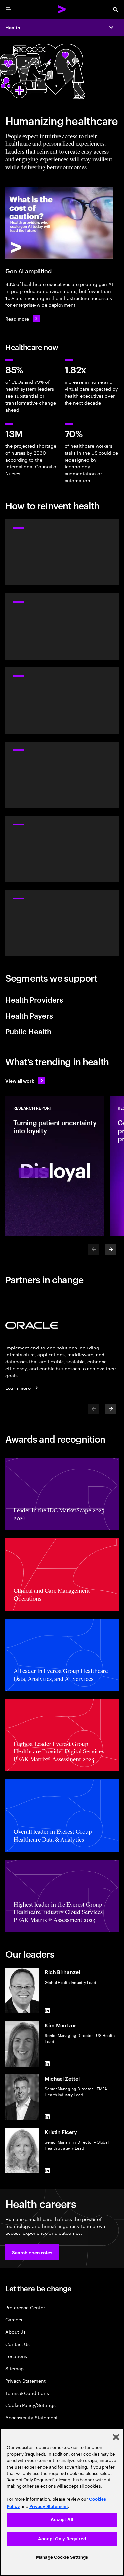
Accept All (62, 2520)
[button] (32, 2252)
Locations (16, 2356)
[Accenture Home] (62, 9)
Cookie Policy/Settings (30, 2405)
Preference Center (25, 2307)
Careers (14, 2319)
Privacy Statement (25, 2380)
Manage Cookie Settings (62, 2557)
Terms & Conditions (27, 2393)
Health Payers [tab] (29, 1015)
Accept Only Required (62, 2539)
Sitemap (15, 2368)
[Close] (116, 2437)
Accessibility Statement (31, 2417)
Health (13, 27)
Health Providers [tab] (34, 999)
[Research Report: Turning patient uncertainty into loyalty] (55, 1166)
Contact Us (18, 2344)
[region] (62, 2502)
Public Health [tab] (28, 1031)
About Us (15, 2332)
